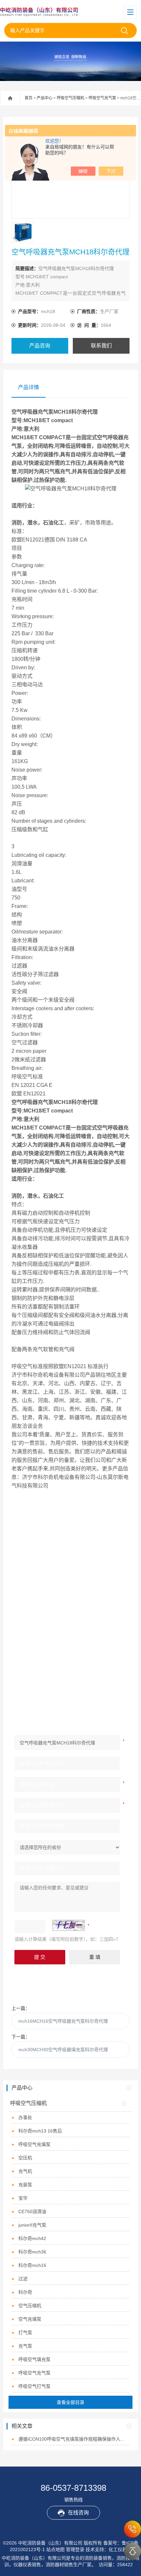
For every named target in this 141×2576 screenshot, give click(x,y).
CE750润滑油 (32, 2212)
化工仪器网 (120, 2549)
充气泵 (25, 2346)
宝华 (23, 2198)
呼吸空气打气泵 (34, 2386)
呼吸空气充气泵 (102, 98)
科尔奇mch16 (32, 2265)
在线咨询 (78, 2513)
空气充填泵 (30, 2319)
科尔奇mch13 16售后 (40, 2131)
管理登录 (75, 2549)
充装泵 (25, 2185)
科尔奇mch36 (32, 2252)
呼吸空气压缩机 (70, 98)
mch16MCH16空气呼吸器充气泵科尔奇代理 (63, 2021)
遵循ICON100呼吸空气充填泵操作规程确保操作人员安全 (74, 2439)
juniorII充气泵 (32, 2225)
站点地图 (55, 2549)
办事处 (25, 2117)
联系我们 (101, 346)
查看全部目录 (70, 2402)
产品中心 (45, 98)
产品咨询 (40, 346)
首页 (29, 98)
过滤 (23, 2279)
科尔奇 (25, 2292)
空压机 (25, 2158)
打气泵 (25, 2332)
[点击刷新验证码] (69, 1925)
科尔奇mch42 (32, 2238)
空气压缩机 (30, 2306)
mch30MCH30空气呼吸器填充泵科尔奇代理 (63, 2050)
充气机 (25, 2171)
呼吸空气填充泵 (34, 2359)
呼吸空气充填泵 (34, 2144)
